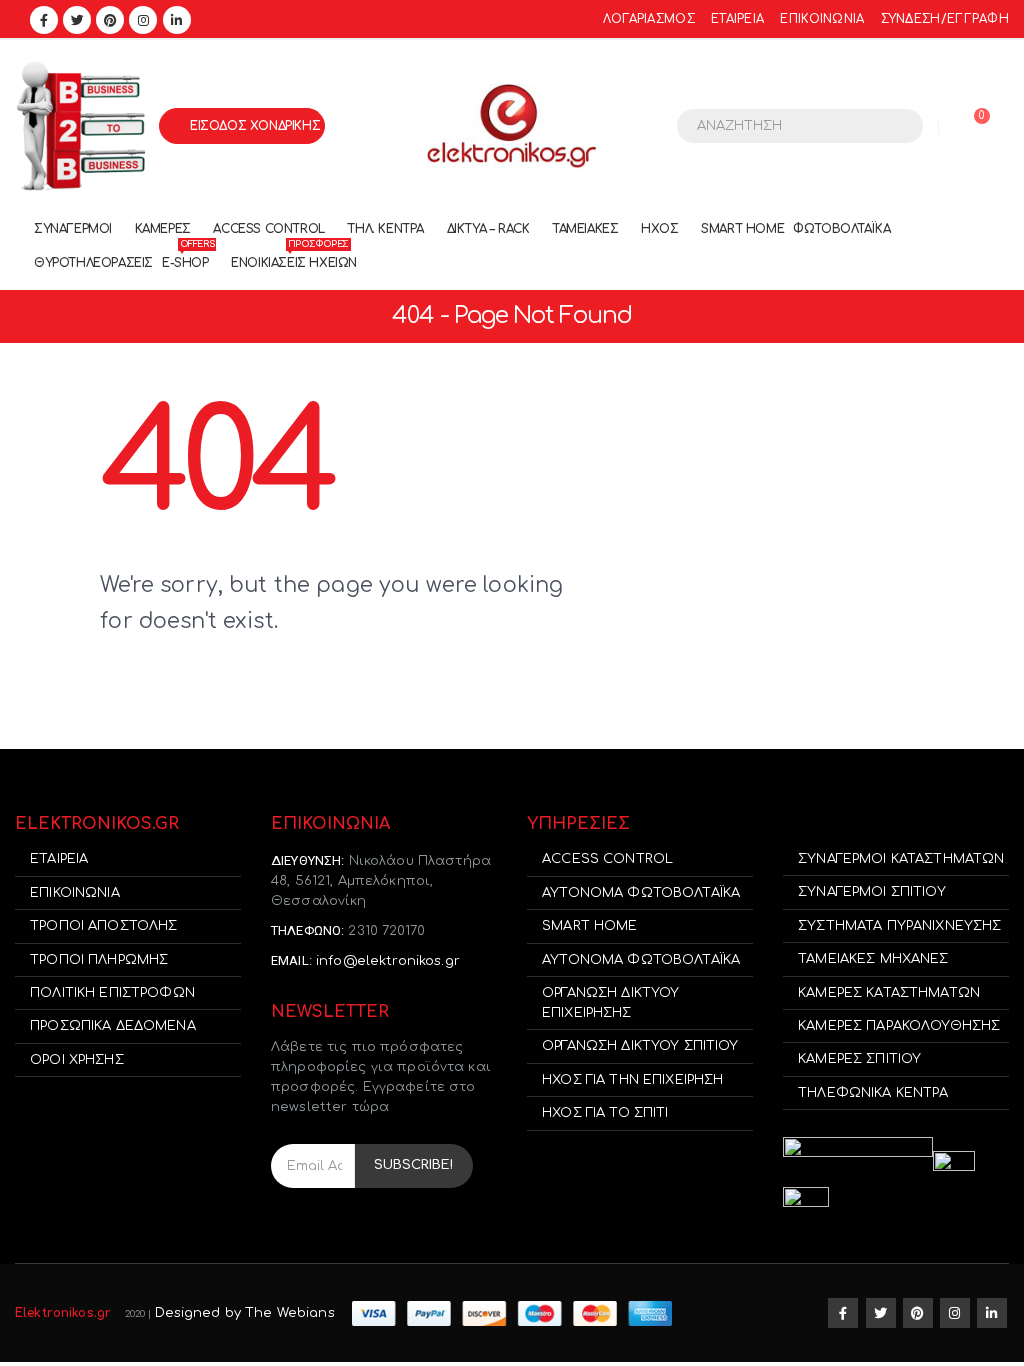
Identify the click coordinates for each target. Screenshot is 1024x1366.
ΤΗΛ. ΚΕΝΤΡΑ (385, 229)
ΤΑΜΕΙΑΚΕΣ (585, 229)
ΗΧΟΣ (659, 229)
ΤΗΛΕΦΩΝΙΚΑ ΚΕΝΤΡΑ (873, 1093)
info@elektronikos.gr (388, 961)
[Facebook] (44, 20)
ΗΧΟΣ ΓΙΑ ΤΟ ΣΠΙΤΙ (605, 1113)
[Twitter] (77, 20)
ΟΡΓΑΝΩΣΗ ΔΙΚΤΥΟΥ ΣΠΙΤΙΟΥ (640, 1046)
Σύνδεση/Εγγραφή (945, 19)
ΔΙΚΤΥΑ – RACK (488, 229)
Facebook (843, 1313)
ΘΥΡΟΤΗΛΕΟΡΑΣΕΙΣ (93, 263)
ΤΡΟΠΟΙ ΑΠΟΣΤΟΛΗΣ (103, 926)
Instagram (955, 1313)
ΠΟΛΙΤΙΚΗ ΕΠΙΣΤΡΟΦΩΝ (112, 993)
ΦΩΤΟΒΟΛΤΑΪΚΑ (841, 229)
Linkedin (992, 1313)
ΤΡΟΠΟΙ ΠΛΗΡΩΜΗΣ (99, 960)
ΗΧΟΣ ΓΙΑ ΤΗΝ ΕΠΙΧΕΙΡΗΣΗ (632, 1080)
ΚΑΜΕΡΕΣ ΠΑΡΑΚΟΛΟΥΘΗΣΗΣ (899, 1026)
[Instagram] (143, 20)
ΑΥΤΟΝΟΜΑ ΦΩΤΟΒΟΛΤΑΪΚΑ (641, 893)
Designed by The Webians (245, 1313)
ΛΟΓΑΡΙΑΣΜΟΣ (649, 19)
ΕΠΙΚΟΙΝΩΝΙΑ (822, 19)
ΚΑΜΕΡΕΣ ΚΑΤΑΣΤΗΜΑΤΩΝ (889, 993)
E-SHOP (188, 258)
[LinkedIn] (177, 20)
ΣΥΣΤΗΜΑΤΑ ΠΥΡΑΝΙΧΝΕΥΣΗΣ (899, 926)
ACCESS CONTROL (268, 229)
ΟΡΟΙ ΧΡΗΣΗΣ (77, 1060)
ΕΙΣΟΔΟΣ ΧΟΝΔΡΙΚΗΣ (255, 126)
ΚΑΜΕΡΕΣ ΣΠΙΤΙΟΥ (859, 1059)
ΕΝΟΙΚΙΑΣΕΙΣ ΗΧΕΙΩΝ (294, 258)
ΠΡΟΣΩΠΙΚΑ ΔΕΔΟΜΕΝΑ (113, 1026)
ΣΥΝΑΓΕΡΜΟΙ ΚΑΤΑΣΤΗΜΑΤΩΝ (901, 859)
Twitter (881, 1313)
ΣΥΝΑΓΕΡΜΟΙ (73, 229)
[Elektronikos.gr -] (512, 126)
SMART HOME (742, 229)
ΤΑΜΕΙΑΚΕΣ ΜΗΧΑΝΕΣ (873, 959)
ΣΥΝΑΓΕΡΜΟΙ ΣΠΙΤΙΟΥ (872, 892)
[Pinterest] (110, 20)
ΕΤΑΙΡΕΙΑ (737, 19)
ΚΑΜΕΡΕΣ (163, 229)
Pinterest (918, 1313)
